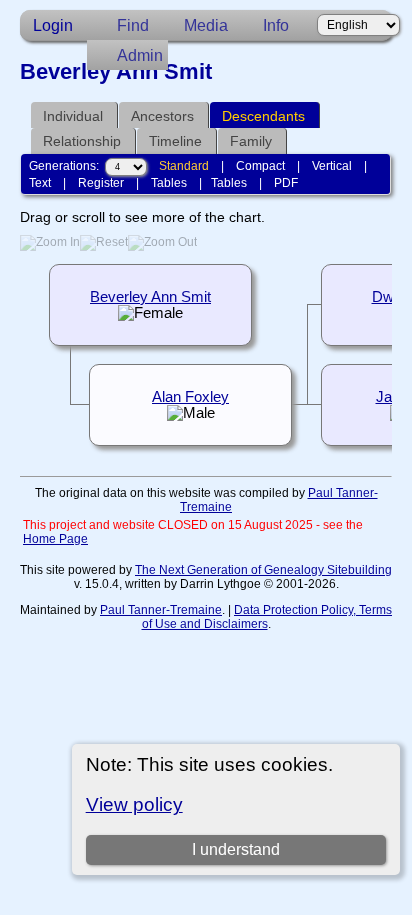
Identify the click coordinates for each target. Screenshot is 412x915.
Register (101, 183)
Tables (169, 183)
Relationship (82, 141)
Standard (184, 166)
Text (40, 183)
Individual (73, 116)
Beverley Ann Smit (150, 297)
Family (251, 141)
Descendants (263, 116)
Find (133, 25)
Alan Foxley (190, 397)
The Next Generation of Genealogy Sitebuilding (263, 570)
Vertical (332, 166)
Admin (140, 55)
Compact (260, 166)
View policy (134, 804)
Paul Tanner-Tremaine (161, 610)
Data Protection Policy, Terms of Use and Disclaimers (267, 617)
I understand (236, 849)
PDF (286, 183)
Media (206, 25)
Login (53, 25)
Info (276, 25)
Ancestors (162, 116)
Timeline (175, 141)
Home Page (55, 539)
